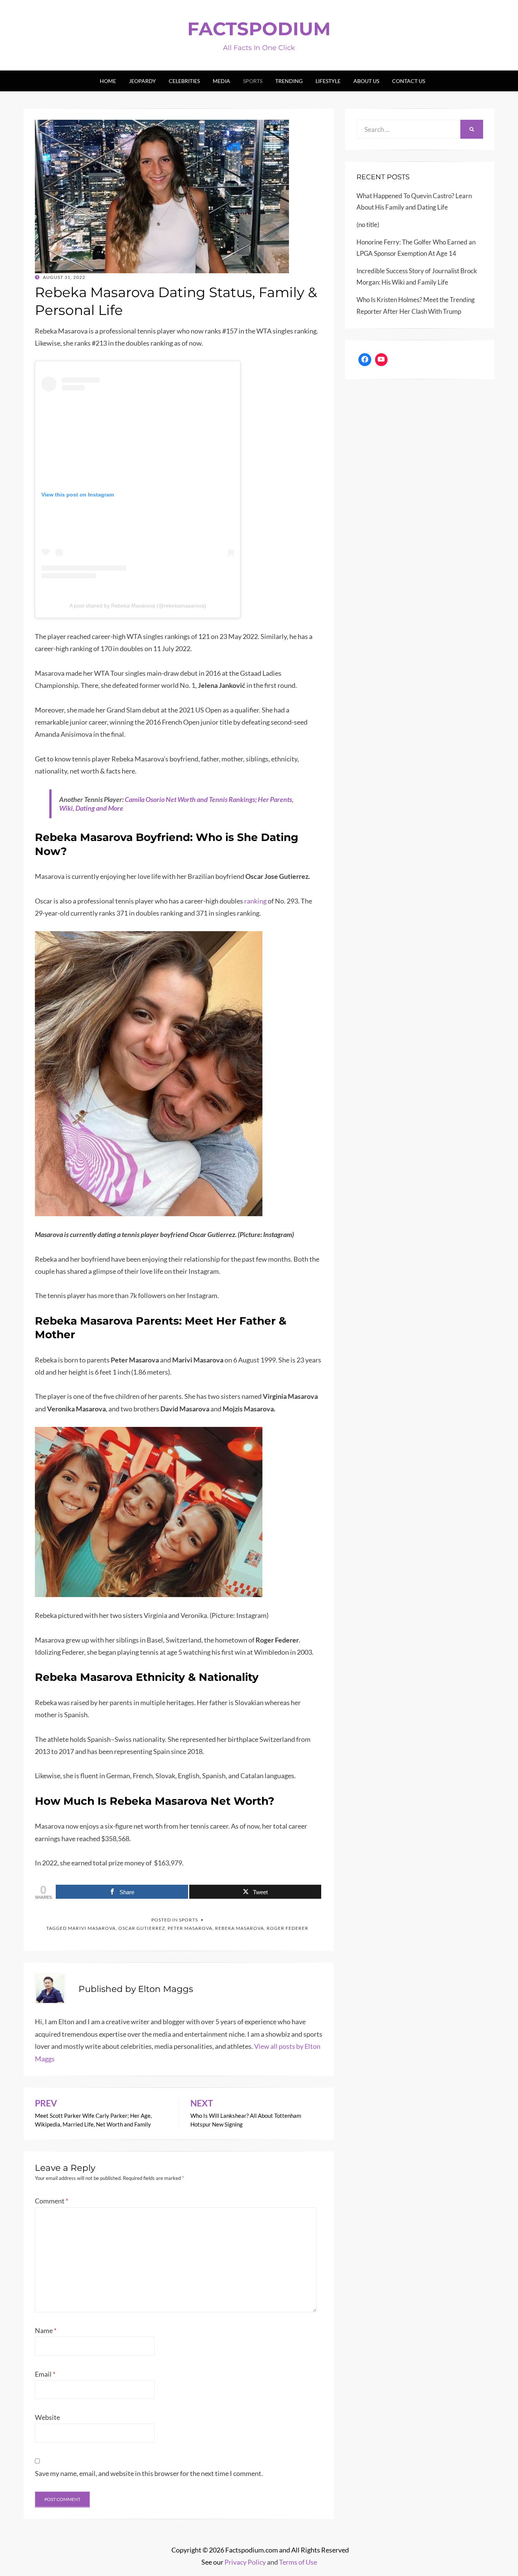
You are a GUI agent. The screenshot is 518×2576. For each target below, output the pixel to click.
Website (47, 2417)
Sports (253, 81)
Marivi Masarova (92, 1928)
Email (45, 2374)
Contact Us (409, 81)
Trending (289, 81)
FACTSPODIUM (259, 29)
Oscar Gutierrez (142, 1928)
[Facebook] (365, 360)
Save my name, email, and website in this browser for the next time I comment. (149, 2473)
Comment (52, 2201)
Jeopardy (142, 81)
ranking (255, 901)
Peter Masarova (190, 1928)
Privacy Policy (245, 2562)
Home (108, 81)
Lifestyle (328, 81)
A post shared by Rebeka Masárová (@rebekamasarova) (138, 606)
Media (221, 81)
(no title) (368, 225)
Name (46, 2330)
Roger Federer (287, 1928)
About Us (366, 81)
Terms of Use (298, 2562)
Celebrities (184, 81)
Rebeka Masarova (239, 1928)
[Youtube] (381, 360)
